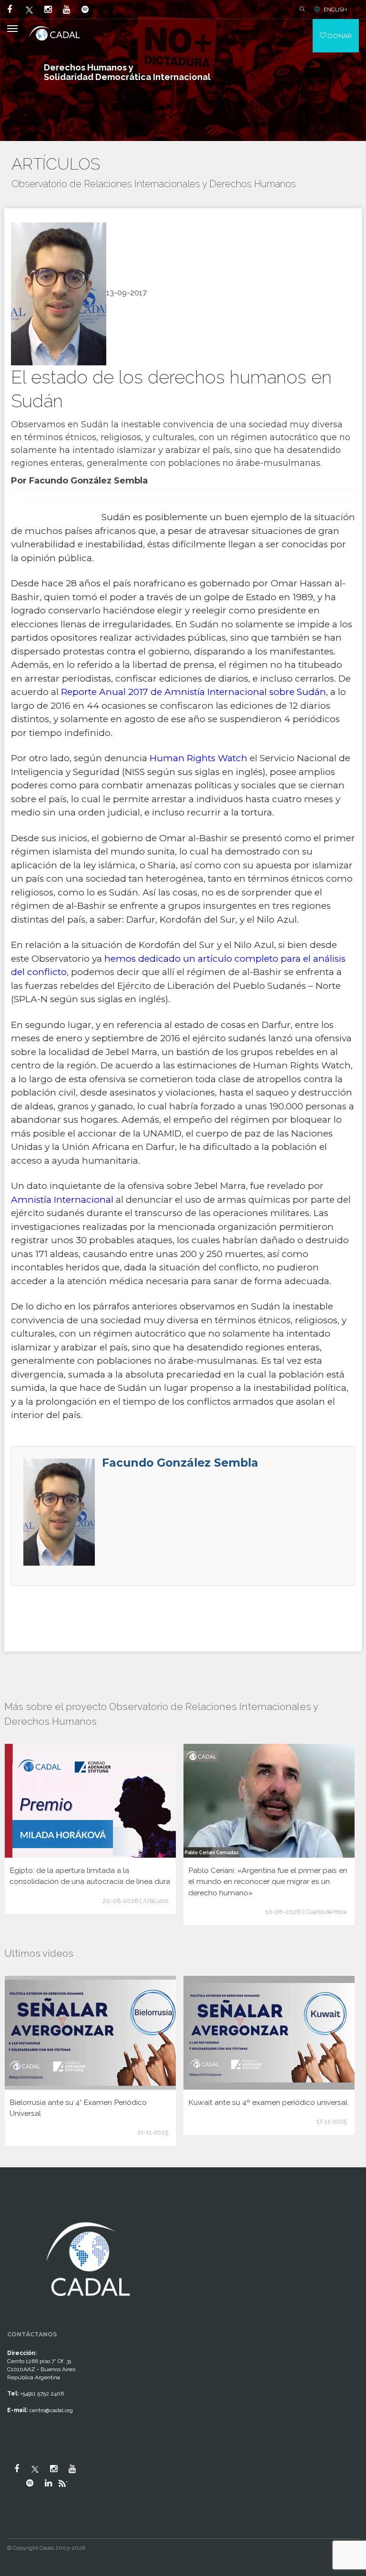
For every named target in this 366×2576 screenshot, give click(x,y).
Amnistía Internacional (62, 1200)
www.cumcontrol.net (18, 2210)
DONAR (339, 36)
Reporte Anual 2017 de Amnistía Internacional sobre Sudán (193, 692)
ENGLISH (335, 10)
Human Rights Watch (198, 758)
